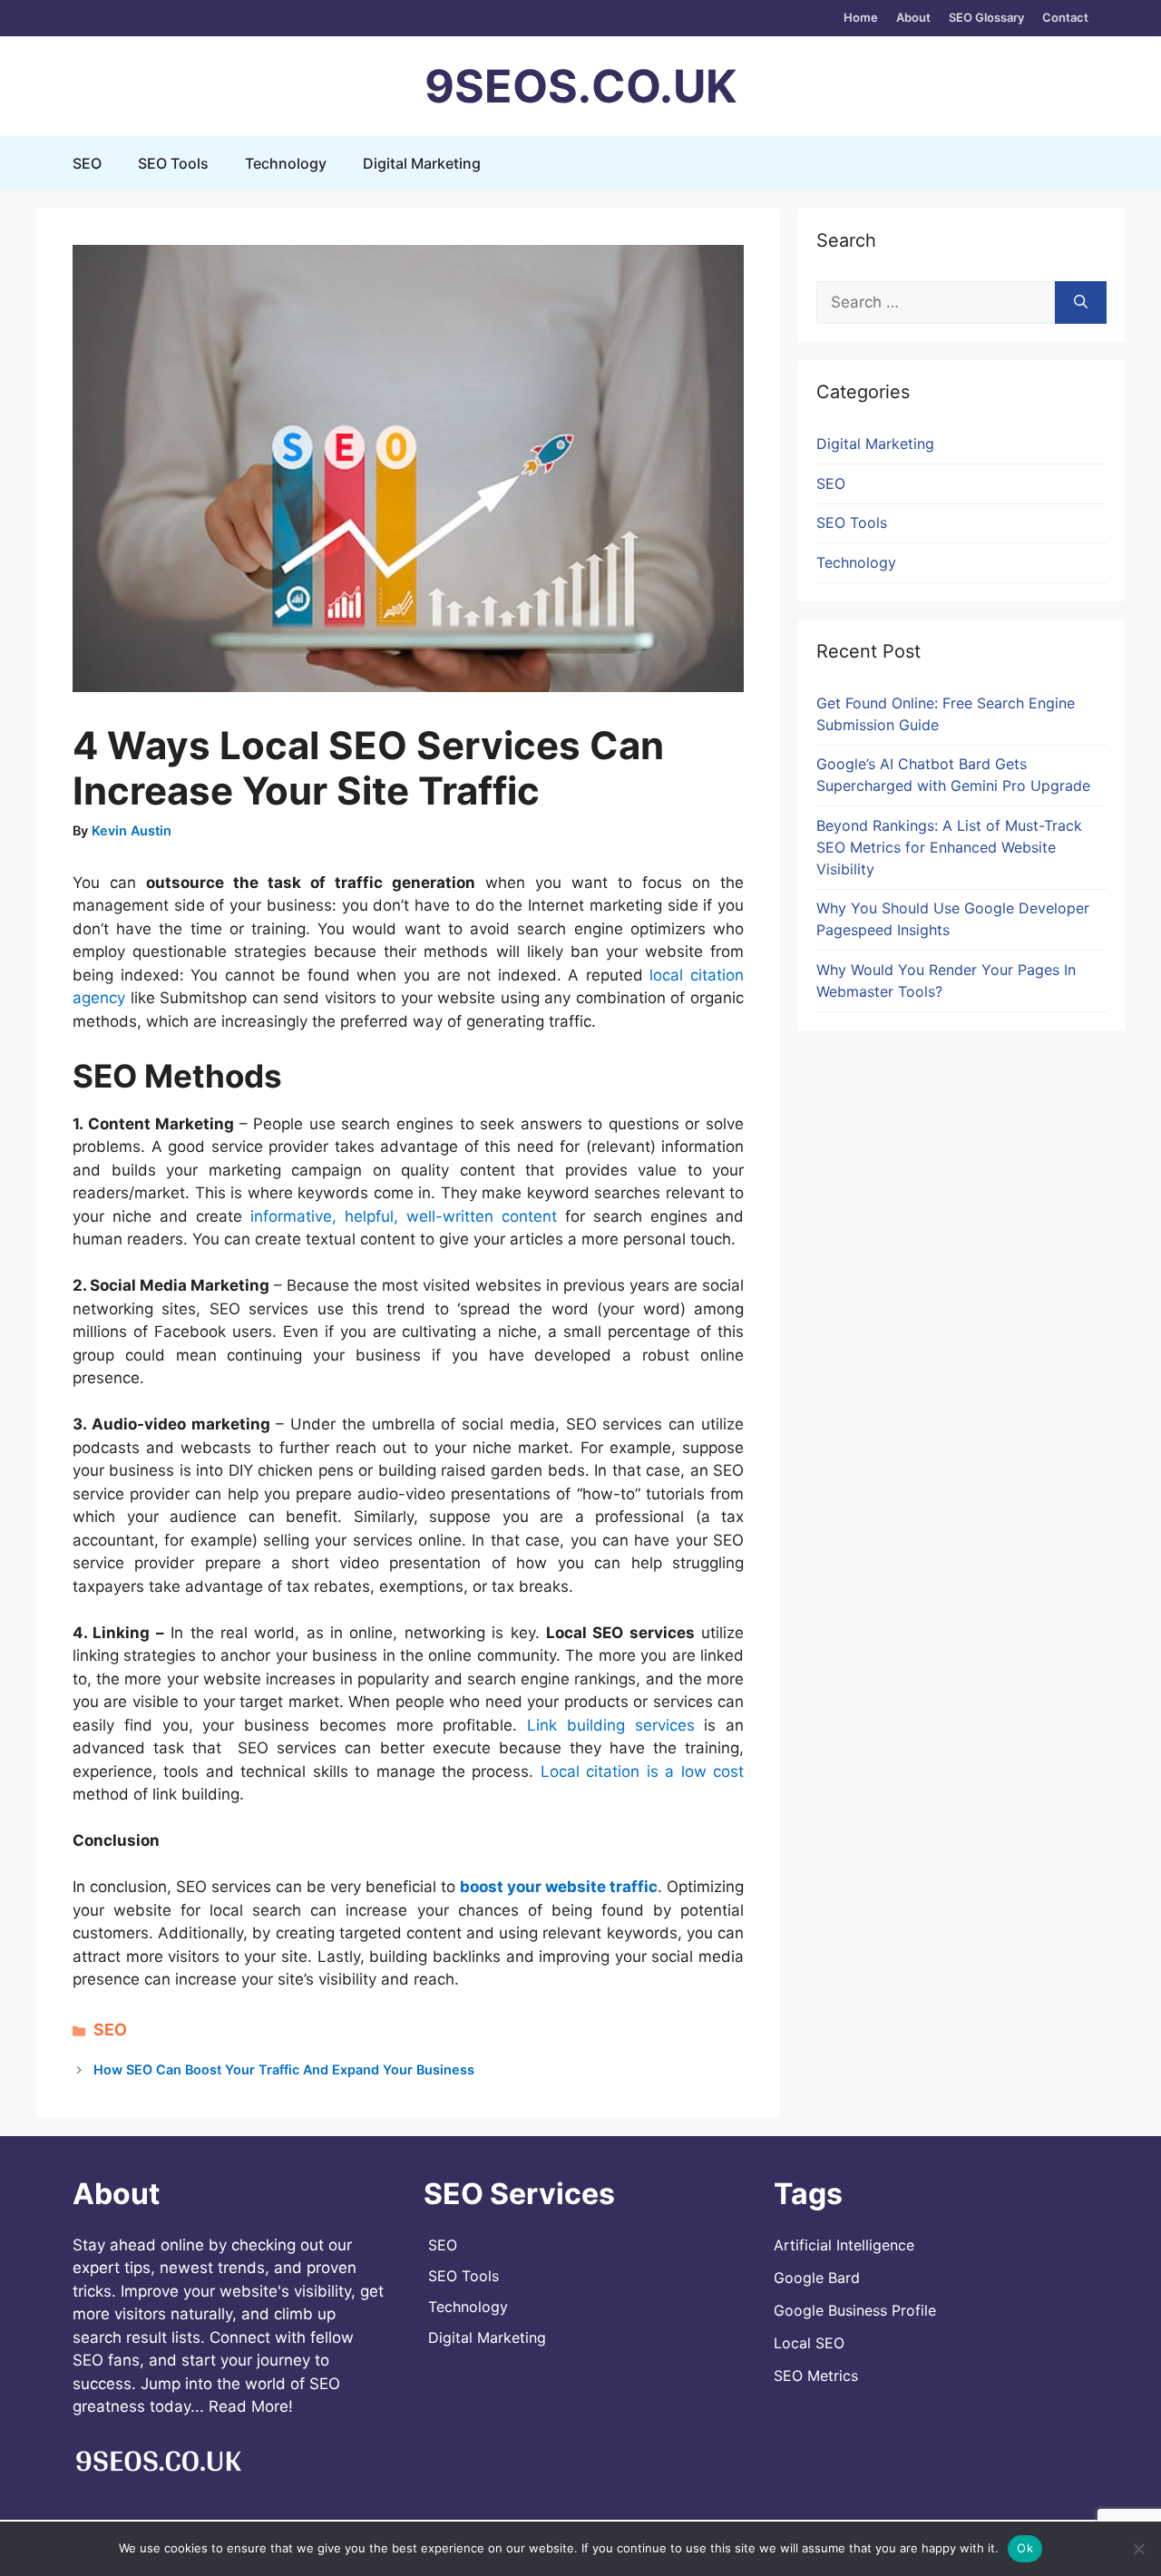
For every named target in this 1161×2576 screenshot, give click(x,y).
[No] (1138, 2549)
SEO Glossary (986, 17)
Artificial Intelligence (844, 2245)
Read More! (251, 2406)
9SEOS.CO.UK (580, 86)
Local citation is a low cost (642, 1771)
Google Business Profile (855, 2310)
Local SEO (809, 2343)
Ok (1025, 2548)
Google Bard (817, 2278)
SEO (87, 163)
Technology (286, 163)
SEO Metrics (816, 2376)
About (913, 17)
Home (861, 17)
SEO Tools (173, 163)
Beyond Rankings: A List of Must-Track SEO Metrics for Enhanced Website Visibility (949, 847)
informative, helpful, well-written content (404, 1216)
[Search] (1081, 303)
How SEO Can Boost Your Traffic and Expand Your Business (284, 2069)
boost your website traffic (559, 1887)
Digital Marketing (422, 163)
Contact (1065, 17)
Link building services (611, 1725)
